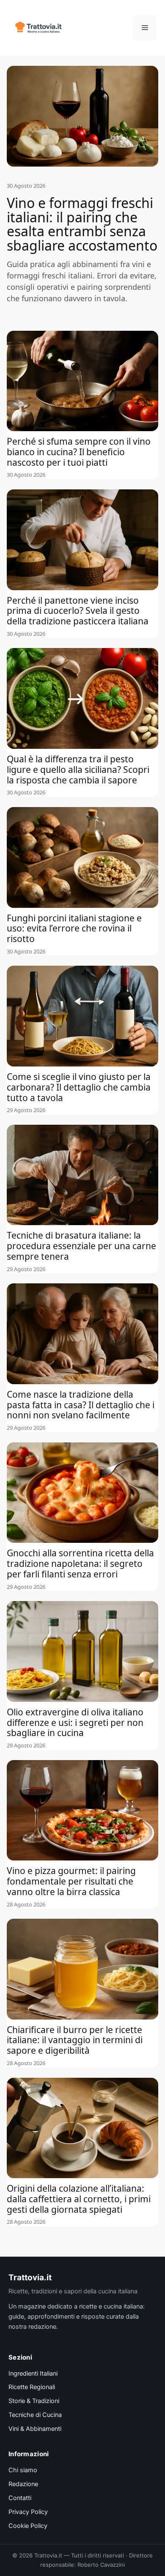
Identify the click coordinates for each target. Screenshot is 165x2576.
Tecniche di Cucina (35, 2415)
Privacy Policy (28, 2512)
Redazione (23, 2484)
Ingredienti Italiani (33, 2373)
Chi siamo (23, 2470)
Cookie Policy (28, 2526)
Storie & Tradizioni (34, 2401)
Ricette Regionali (32, 2387)
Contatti (20, 2498)
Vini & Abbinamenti (35, 2429)
